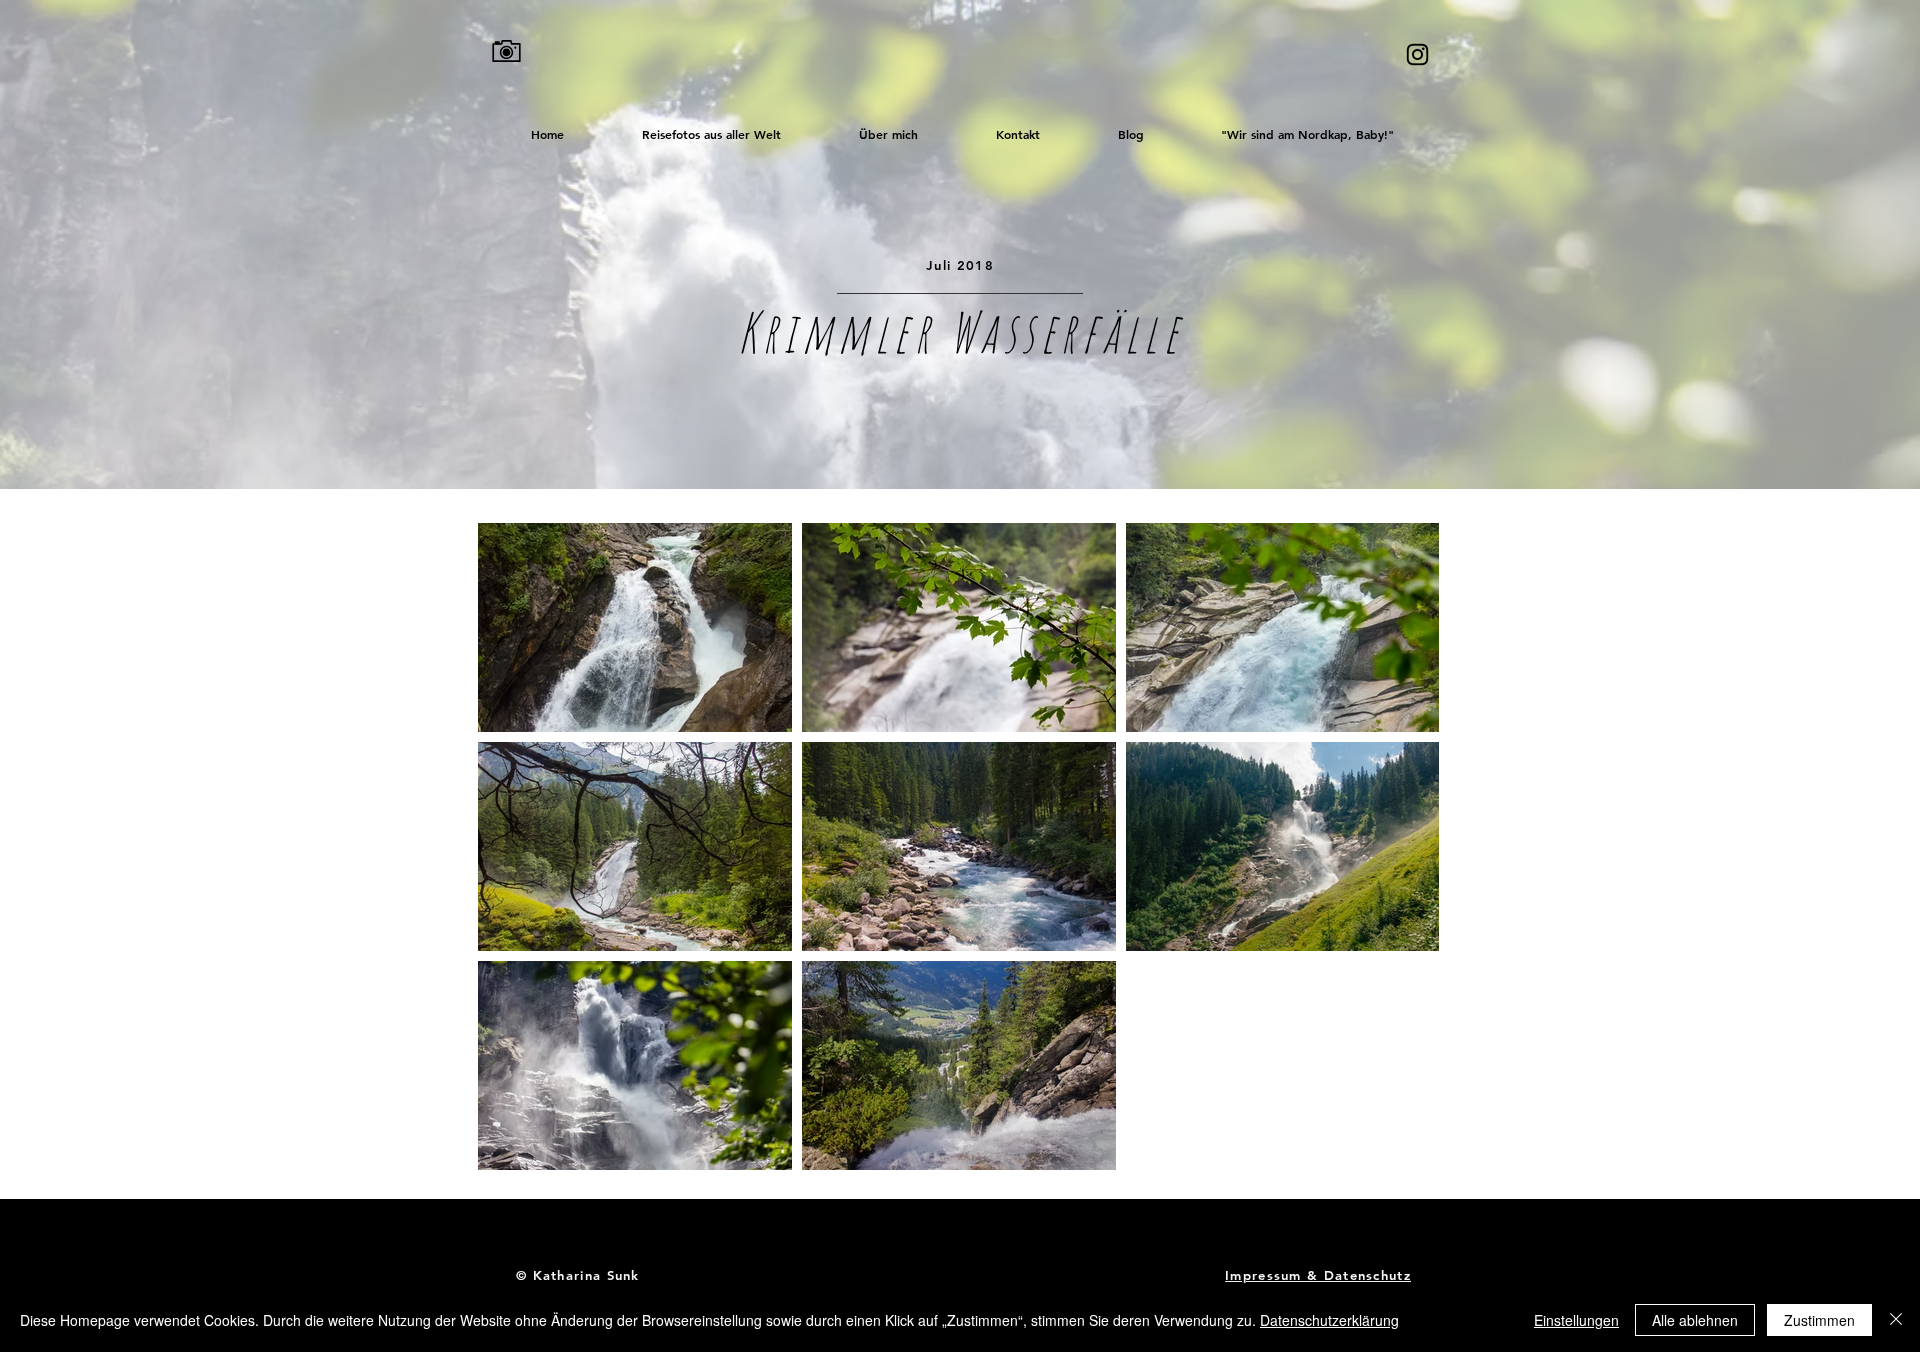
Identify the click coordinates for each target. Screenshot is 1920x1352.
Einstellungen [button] (1576, 1320)
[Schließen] (1896, 1320)
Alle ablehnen (1695, 1320)
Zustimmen (1819, 1320)
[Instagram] (1417, 54)
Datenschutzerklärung (1329, 1320)
